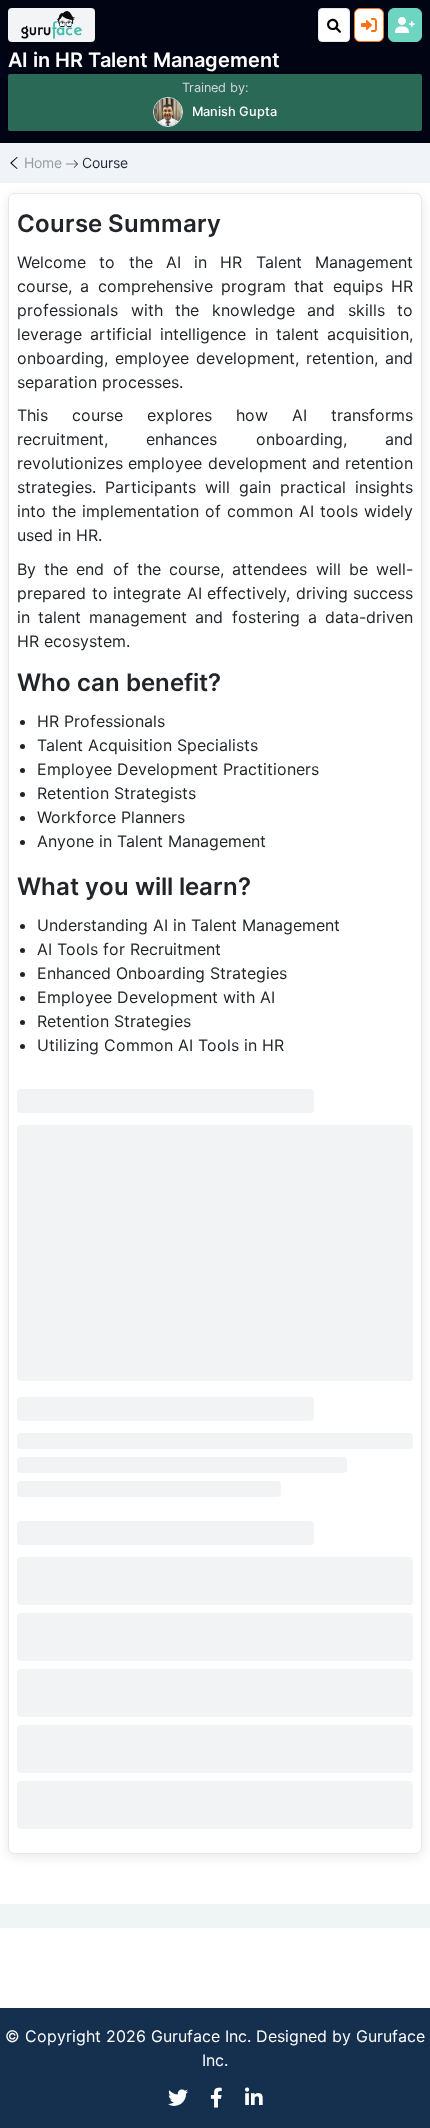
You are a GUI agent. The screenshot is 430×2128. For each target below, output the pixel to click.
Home (43, 162)
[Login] (369, 25)
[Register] (405, 25)
